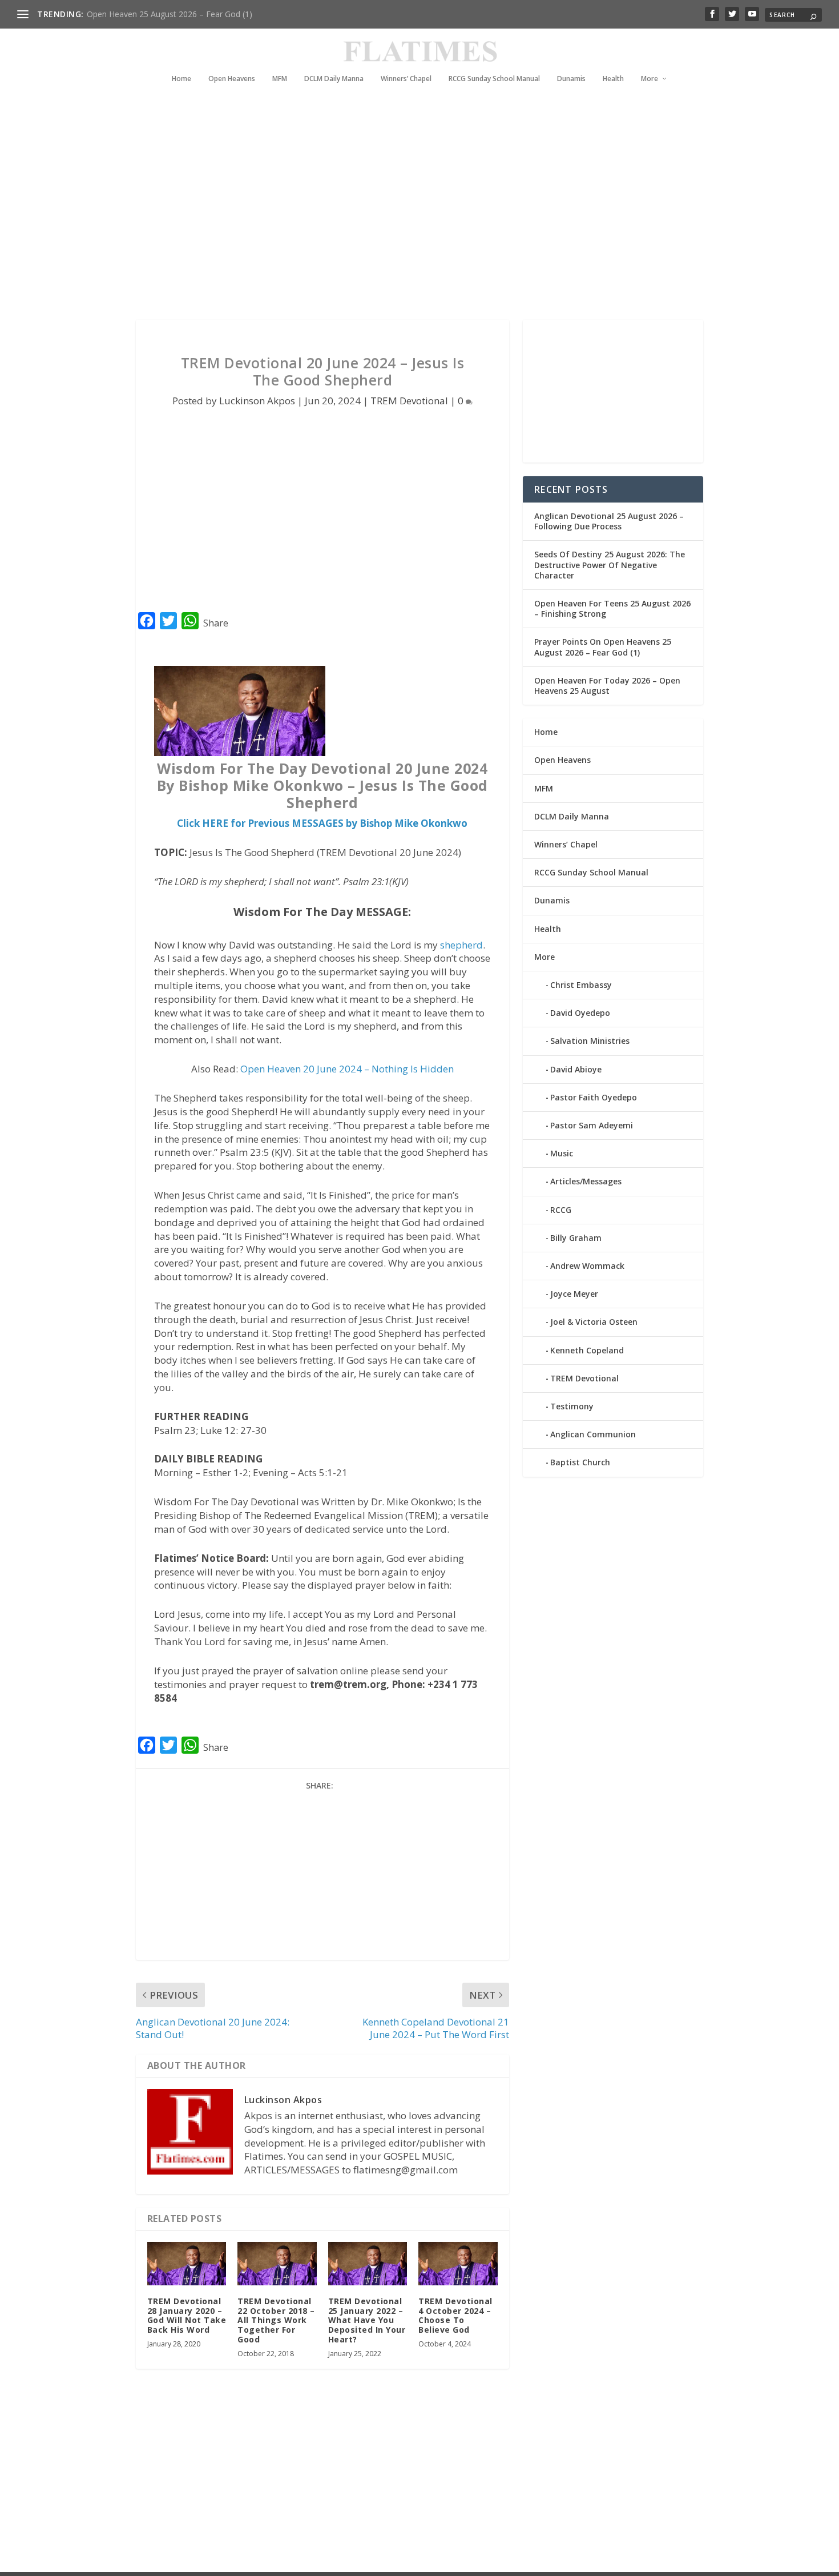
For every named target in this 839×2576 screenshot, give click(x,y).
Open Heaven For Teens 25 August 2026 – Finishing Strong (612, 608)
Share (216, 623)
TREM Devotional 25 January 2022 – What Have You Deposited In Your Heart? (367, 2320)
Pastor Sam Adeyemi (592, 1125)
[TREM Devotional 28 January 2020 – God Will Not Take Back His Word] (187, 2264)
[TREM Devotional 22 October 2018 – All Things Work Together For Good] (277, 2264)
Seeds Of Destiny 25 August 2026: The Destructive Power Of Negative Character (610, 564)
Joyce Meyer (574, 1294)
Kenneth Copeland (587, 1350)
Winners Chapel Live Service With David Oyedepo (177, 14)
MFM (280, 79)
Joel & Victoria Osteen (594, 1322)
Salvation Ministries (590, 1041)
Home (181, 79)
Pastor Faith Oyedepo (594, 1097)
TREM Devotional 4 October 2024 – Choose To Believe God (455, 2315)
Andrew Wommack (587, 1266)
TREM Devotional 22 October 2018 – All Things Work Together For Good (276, 2320)
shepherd (461, 945)
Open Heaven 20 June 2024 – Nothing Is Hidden (347, 1069)
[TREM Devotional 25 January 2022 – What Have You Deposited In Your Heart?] (368, 2264)
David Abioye (576, 1069)
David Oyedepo (580, 1013)
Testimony (572, 1406)
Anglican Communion (593, 1434)
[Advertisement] (397, 217)
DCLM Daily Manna (334, 79)
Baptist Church (580, 1462)
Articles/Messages (586, 1181)
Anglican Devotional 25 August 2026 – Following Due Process (609, 521)
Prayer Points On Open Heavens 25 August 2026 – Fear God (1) (603, 647)
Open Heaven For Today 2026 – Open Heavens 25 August (607, 686)
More (650, 79)
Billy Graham (576, 1238)
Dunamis (571, 79)
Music (562, 1153)
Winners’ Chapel (406, 79)
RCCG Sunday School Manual (494, 79)
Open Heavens (232, 79)
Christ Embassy (581, 985)
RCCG (561, 1210)
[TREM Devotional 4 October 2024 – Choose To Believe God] (458, 2264)
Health (613, 79)
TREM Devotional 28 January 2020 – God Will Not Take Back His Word (187, 2315)
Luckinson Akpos (257, 401)
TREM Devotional (409, 401)
